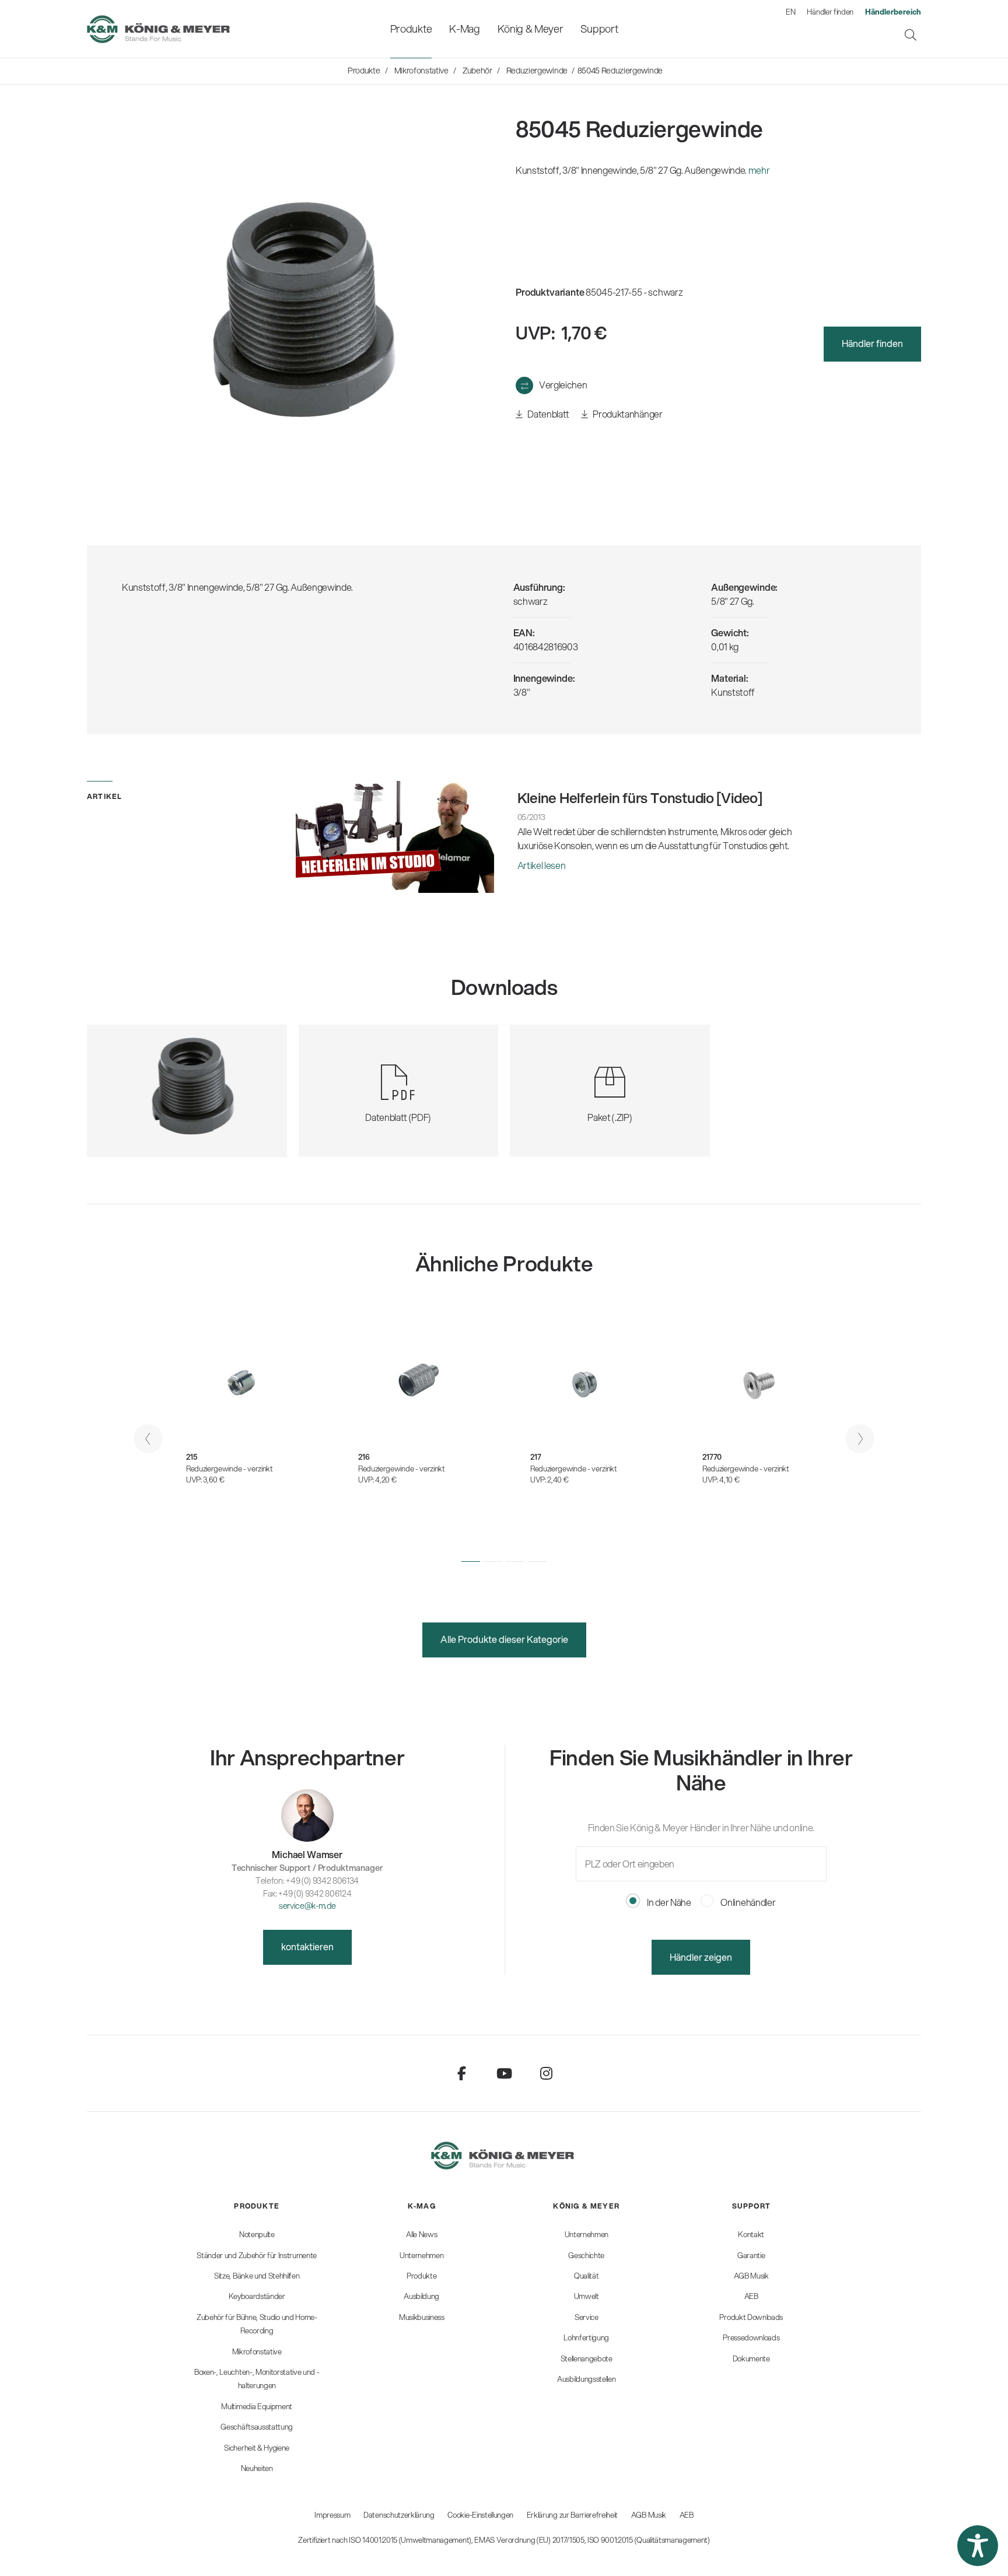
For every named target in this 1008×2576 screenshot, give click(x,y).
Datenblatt (548, 414)
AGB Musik (649, 2515)
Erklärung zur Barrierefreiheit (572, 2515)
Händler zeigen (701, 1957)
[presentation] (148, 1439)
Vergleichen (563, 385)
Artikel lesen (542, 865)
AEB (687, 2515)
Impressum (332, 2515)
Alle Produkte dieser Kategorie (504, 1639)
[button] (471, 1561)
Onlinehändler (748, 1902)
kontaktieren (307, 1946)
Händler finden (830, 12)
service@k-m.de (307, 1906)
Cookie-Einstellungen (480, 2515)
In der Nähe (668, 1902)
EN (790, 12)
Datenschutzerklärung (399, 2515)
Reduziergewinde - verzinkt (230, 1469)
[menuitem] (411, 29)
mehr (759, 170)
